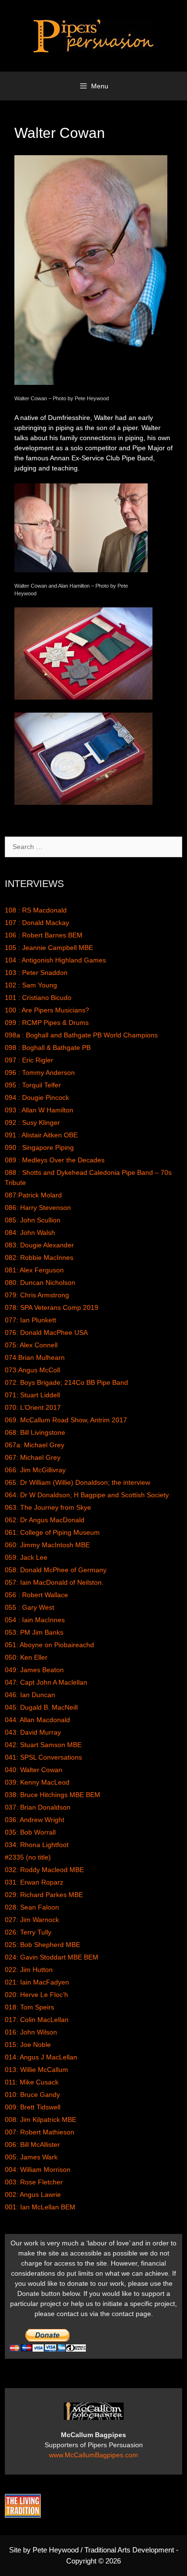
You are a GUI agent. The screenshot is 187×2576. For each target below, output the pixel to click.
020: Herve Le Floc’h (36, 1995)
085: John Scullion (33, 1220)
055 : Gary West (29, 1607)
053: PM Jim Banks (34, 1632)
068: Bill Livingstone (35, 1432)
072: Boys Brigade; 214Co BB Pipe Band (66, 1382)
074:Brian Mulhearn (35, 1357)
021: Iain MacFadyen (37, 1982)
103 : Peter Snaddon (36, 973)
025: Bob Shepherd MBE (42, 1945)
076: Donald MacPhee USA (46, 1332)
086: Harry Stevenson (38, 1208)
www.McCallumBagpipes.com (93, 2455)
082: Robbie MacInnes (39, 1257)
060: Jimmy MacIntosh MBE (47, 1545)
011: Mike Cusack (32, 2082)
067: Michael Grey (33, 1457)
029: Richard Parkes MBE (44, 1895)
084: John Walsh (30, 1233)
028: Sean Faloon (32, 1907)
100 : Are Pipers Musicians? (47, 1010)
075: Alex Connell (31, 1345)
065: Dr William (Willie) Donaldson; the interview (77, 1482)
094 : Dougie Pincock (37, 1097)
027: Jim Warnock (32, 1920)
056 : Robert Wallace (36, 1595)
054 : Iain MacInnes (35, 1620)
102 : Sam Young (31, 985)
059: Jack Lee (26, 1557)
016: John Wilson (31, 2032)
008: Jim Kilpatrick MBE (41, 2120)
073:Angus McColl (32, 1370)
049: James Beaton (34, 1670)
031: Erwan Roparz (34, 1882)
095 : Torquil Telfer (33, 1085)
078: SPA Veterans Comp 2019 (52, 1307)
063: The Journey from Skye (48, 1507)
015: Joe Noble (28, 2045)
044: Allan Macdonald (37, 1720)
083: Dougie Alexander (39, 1245)
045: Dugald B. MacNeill (41, 1707)
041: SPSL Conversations (43, 1757)
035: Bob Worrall (30, 1832)
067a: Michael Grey (35, 1445)
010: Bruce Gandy (32, 2095)
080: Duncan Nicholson (40, 1282)
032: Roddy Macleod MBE (44, 1870)
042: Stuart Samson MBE (43, 1745)
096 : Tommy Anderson (40, 1072)
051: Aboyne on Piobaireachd (49, 1645)
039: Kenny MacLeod (37, 1782)
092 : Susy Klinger (32, 1122)
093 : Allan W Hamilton (39, 1110)
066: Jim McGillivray (35, 1470)
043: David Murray (33, 1732)
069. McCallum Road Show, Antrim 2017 (66, 1420)
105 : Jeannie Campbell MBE (49, 948)
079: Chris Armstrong (37, 1295)
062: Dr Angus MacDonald (45, 1520)
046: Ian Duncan (30, 1695)
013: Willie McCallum (36, 2070)
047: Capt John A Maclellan (46, 1682)
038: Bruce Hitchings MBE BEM (53, 1795)
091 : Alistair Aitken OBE (41, 1135)
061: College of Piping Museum (52, 1532)
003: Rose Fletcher (34, 2182)
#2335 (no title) (28, 1857)
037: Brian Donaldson (38, 1807)
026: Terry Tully (28, 1932)
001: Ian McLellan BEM (40, 2207)
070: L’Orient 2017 (33, 1407)
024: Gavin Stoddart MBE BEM (52, 1957)
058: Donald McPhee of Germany (56, 1570)
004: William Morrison (38, 2169)
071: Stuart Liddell (32, 1395)
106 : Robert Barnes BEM (44, 935)
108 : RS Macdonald (36, 910)
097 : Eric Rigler (29, 1060)
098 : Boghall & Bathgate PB (48, 1048)
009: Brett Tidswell (33, 2107)
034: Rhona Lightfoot (37, 1845)
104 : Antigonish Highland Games (55, 960)
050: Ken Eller (26, 1657)
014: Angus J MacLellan (41, 2057)
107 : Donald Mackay (37, 923)
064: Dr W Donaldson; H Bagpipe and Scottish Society (87, 1495)
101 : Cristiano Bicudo (38, 998)
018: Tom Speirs (29, 2007)
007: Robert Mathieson (40, 2132)
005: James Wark (31, 2157)
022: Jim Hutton (29, 1970)
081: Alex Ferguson (34, 1270)
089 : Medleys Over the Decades (55, 1160)
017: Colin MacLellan (37, 2020)
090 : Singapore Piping (39, 1147)
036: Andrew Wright (35, 1820)
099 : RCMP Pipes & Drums (47, 1023)
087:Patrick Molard (33, 1195)
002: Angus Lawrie (33, 2194)
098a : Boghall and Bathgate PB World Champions (81, 1035)
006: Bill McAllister (32, 2145)
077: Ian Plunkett (30, 1320)
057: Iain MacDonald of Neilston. (54, 1582)
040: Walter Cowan (34, 1770)
